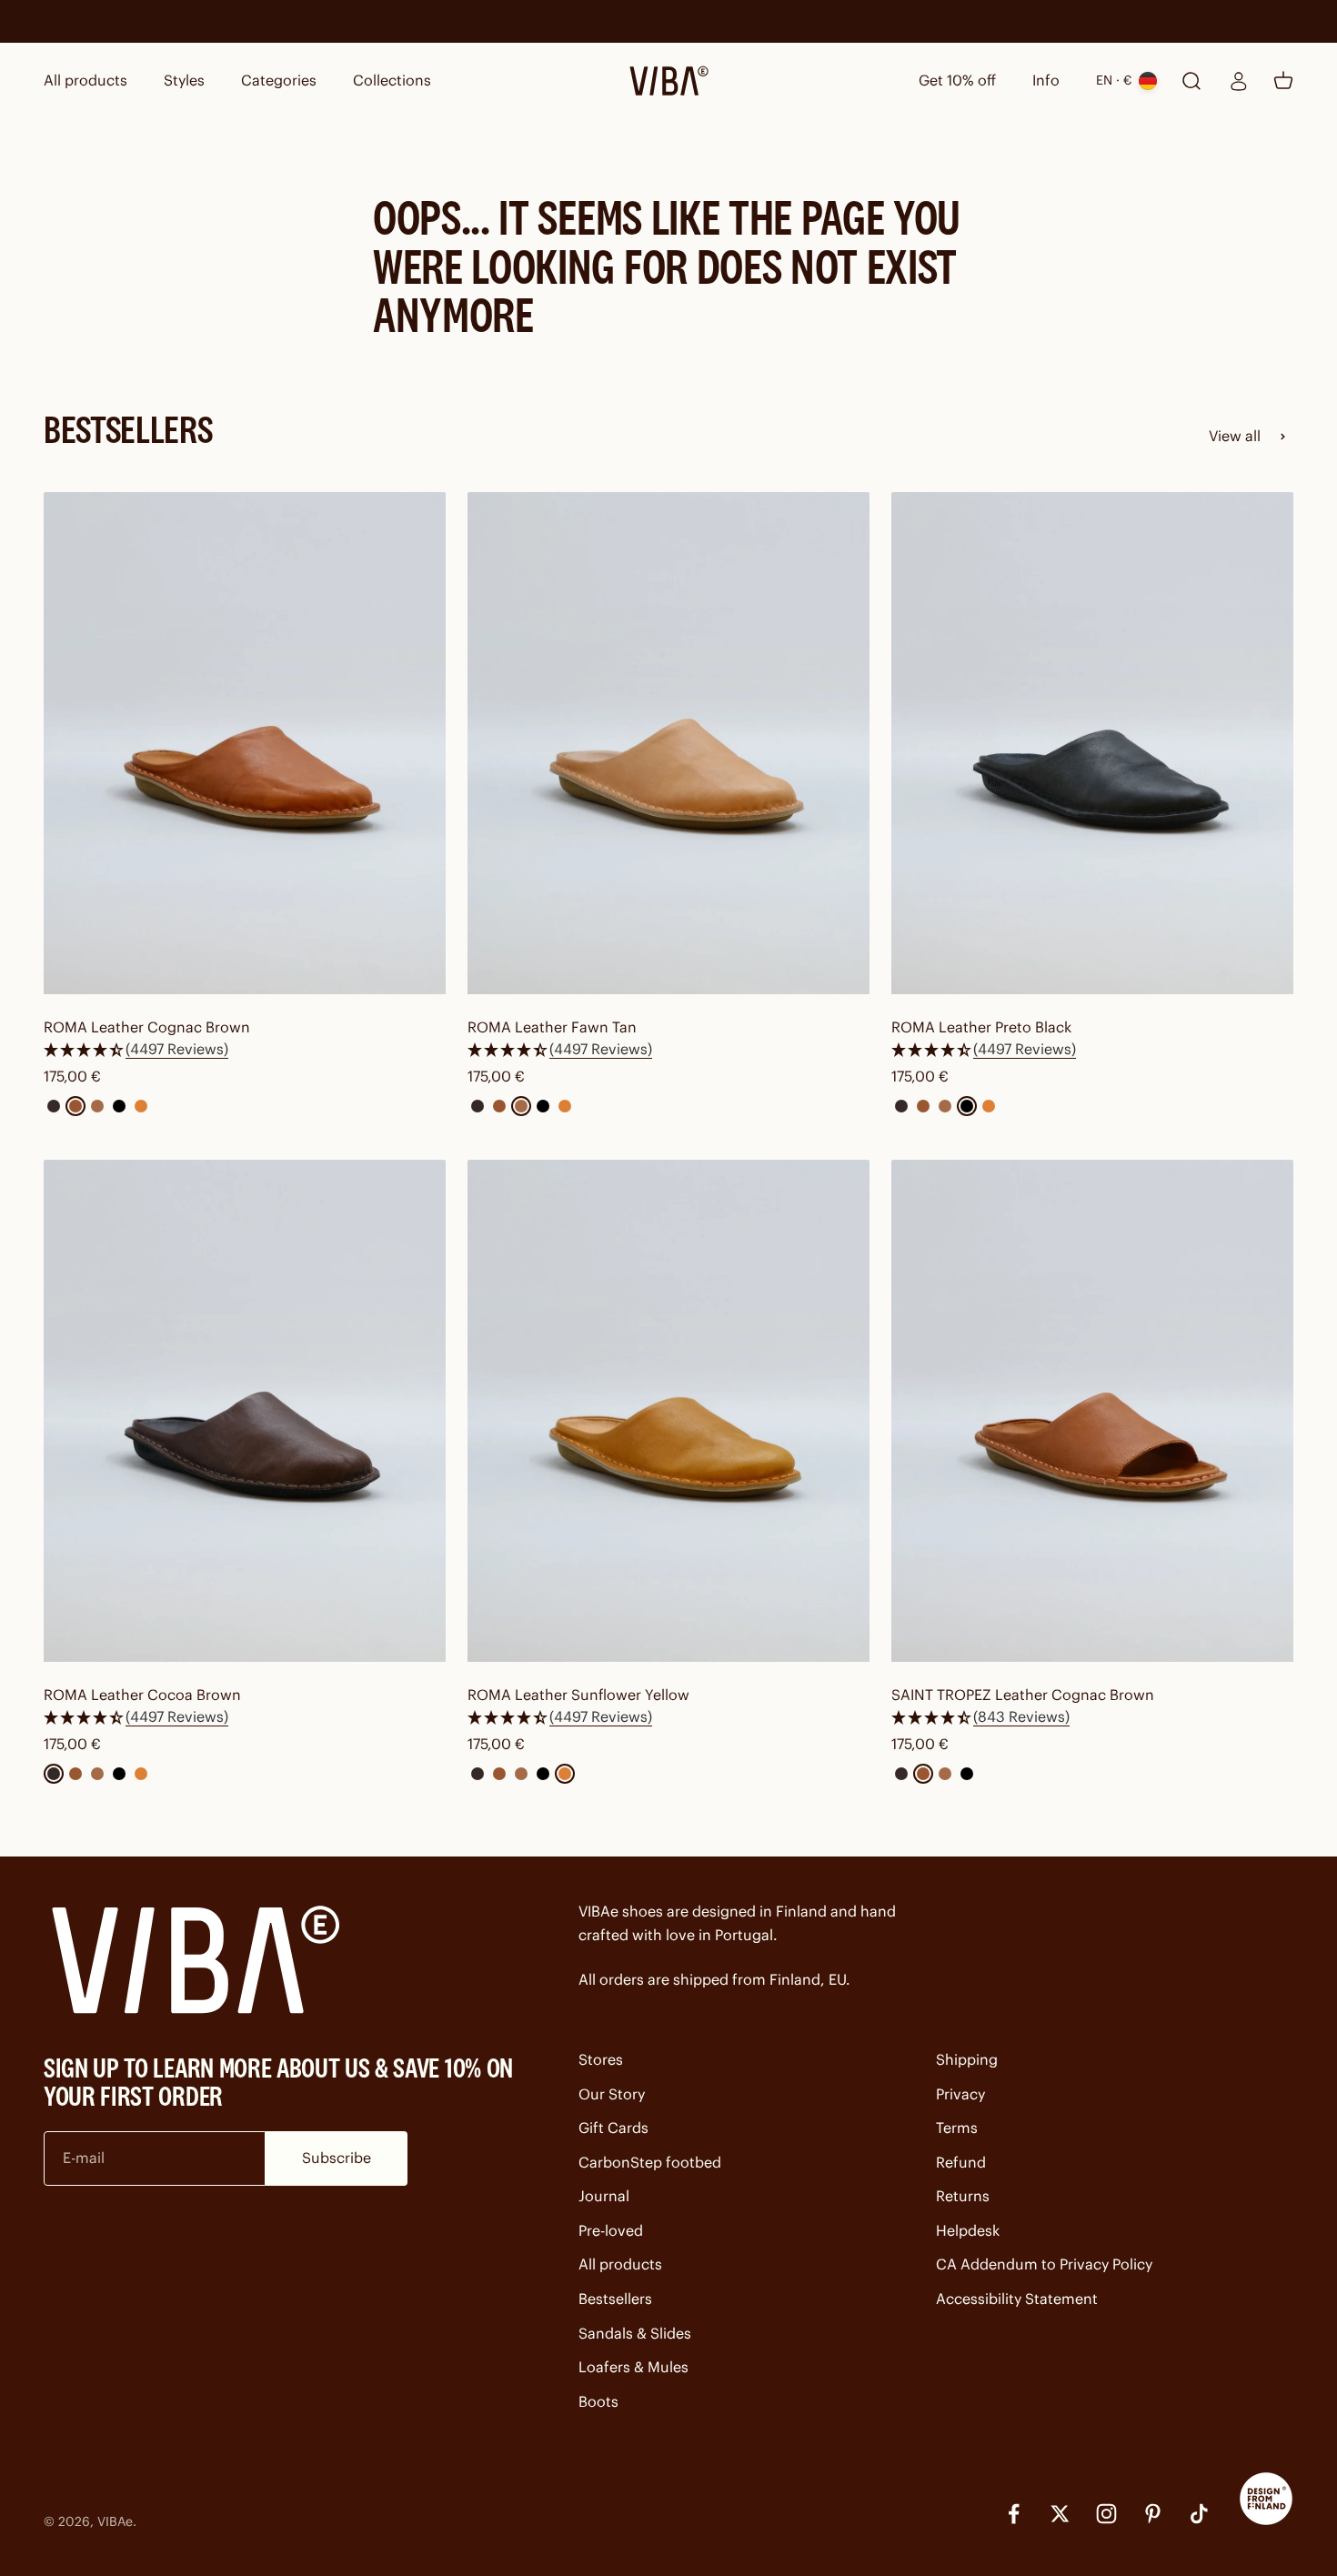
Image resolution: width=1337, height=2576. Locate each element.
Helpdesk (968, 2230)
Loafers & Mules (633, 2367)
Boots (598, 2401)
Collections (392, 80)
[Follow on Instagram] (1106, 2514)
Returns (963, 2196)
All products (85, 80)
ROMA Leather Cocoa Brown (142, 1695)
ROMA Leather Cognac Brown (147, 1027)
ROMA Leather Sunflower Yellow (578, 1695)
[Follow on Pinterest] (1153, 2514)
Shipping (967, 2059)
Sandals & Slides (635, 2333)
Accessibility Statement (1017, 2299)
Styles (184, 80)
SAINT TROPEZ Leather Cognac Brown (1023, 1695)
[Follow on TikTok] (1199, 2514)
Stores (601, 2059)
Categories (279, 80)
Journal (604, 2196)
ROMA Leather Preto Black (981, 1027)
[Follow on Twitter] (1060, 2514)
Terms (957, 2128)
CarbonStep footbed (650, 2162)
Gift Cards (613, 2128)
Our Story (612, 2094)
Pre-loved (611, 2230)
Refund (961, 2162)
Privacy (960, 2094)
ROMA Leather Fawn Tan (552, 1027)
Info (1046, 80)
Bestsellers (615, 2299)
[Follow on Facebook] (1014, 2514)
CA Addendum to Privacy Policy (1044, 2264)
